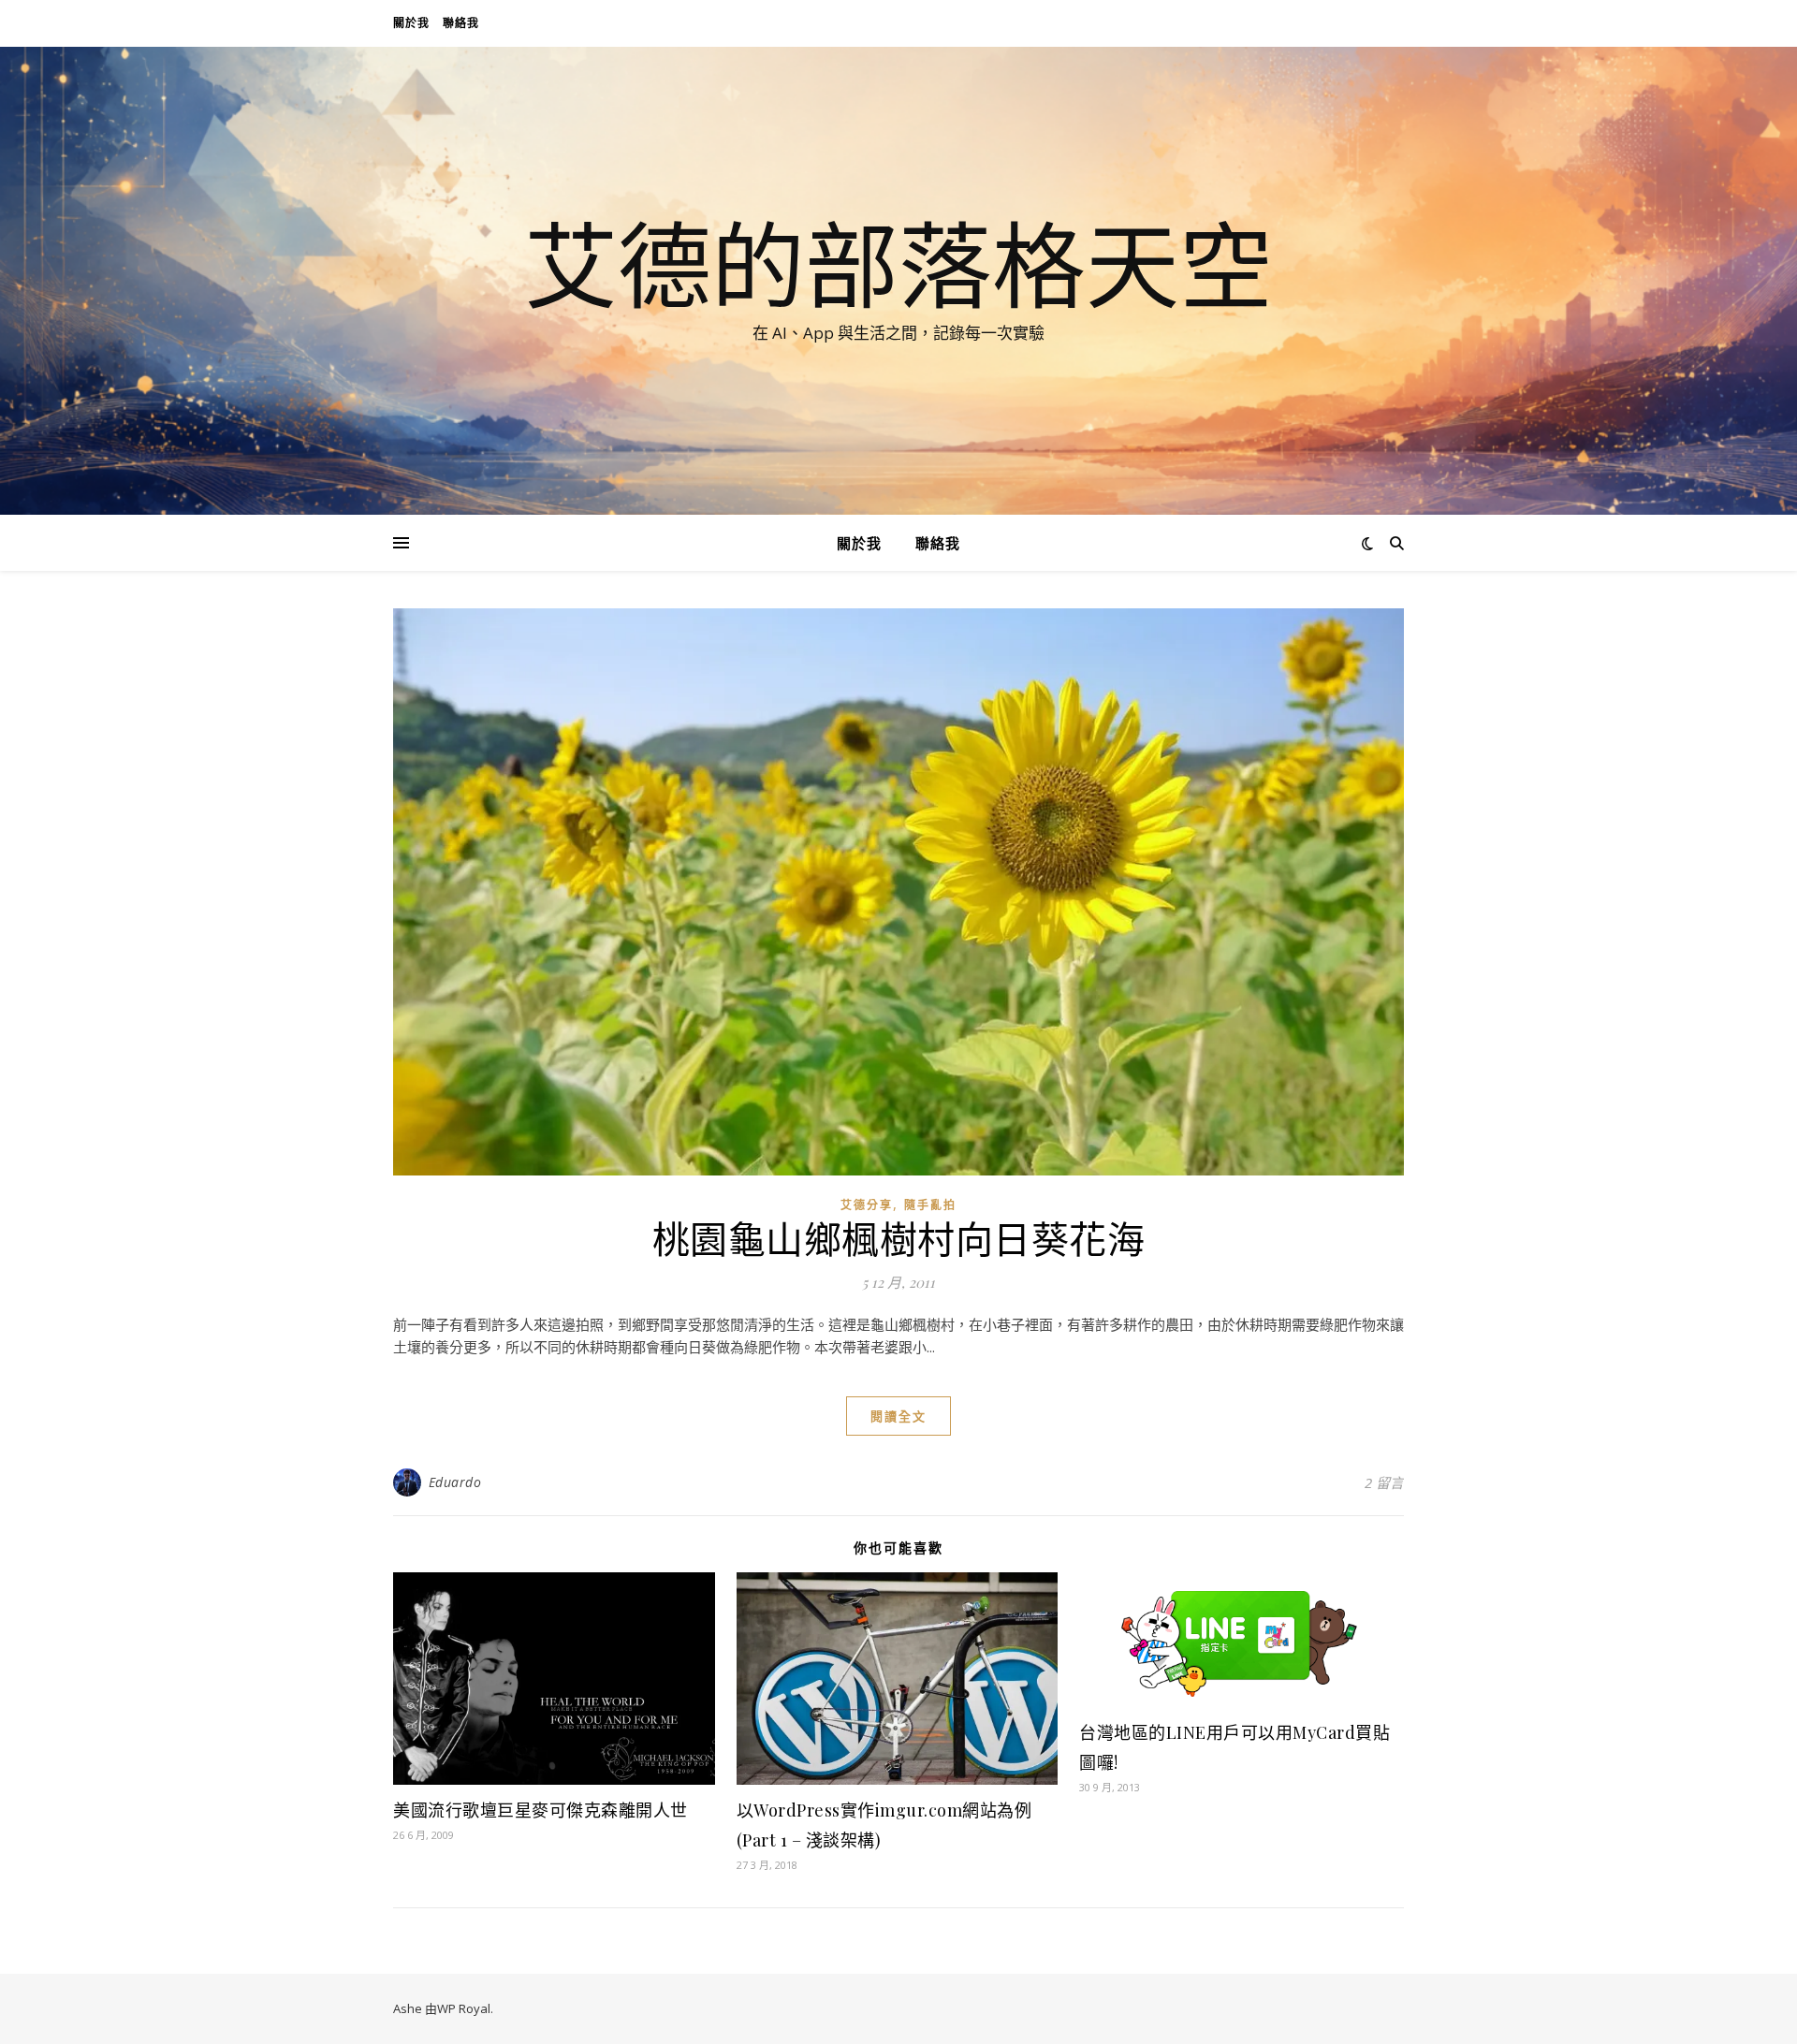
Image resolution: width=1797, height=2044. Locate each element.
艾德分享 (867, 1205)
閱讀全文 (898, 1416)
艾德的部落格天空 (898, 264)
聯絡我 (461, 23)
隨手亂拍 (930, 1205)
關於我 (411, 23)
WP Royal (464, 2008)
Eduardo (455, 1482)
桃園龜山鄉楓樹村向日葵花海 (899, 1238)
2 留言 (1384, 1482)
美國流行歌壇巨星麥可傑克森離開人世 (541, 1810)
